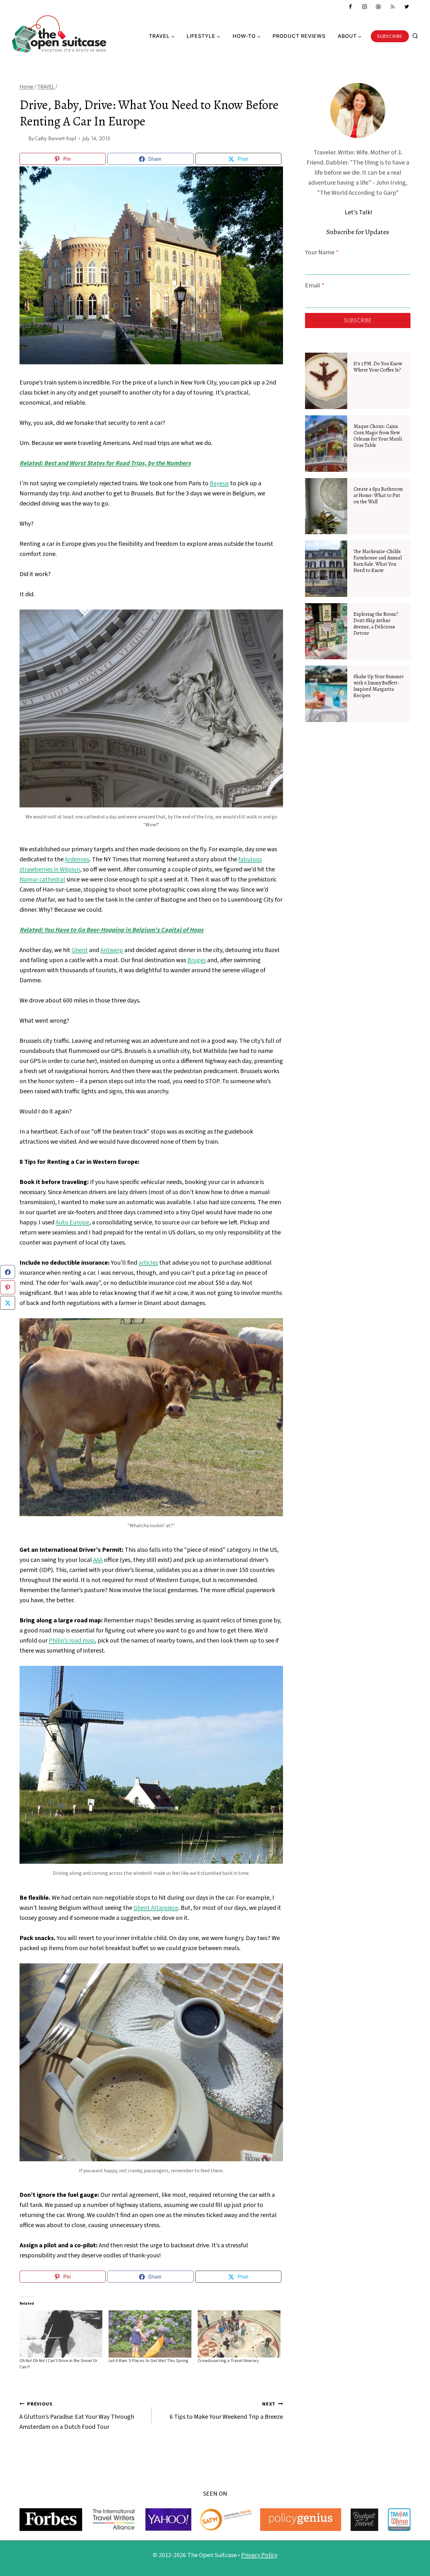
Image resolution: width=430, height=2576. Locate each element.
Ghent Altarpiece (156, 1908)
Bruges (197, 960)
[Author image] (23, 139)
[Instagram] (365, 7)
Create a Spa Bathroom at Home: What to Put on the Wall (378, 495)
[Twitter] (407, 7)
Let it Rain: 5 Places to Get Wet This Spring (148, 2361)
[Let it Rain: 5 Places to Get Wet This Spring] (150, 2334)
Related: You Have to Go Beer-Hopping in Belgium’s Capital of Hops (111, 930)
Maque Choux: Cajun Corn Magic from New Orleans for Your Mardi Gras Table (378, 436)
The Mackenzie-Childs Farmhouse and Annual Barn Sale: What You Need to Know (378, 561)
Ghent (80, 950)
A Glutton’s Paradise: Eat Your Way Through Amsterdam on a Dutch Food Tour (77, 2416)
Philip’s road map (72, 1641)
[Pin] (8, 1287)
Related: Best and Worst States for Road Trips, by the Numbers (105, 463)
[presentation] (326, 381)
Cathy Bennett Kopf (55, 139)
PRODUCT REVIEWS (299, 36)
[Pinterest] (378, 7)
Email (315, 286)
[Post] (8, 1303)
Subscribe (390, 36)
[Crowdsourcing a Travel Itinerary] (239, 2334)
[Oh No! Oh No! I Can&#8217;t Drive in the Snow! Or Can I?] (61, 2334)
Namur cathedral (42, 880)
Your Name (322, 252)
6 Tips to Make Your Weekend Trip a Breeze (226, 2411)
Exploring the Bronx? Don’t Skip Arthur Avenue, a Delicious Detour (376, 624)
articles (148, 1263)
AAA (98, 1560)
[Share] (8, 1272)
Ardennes (77, 859)
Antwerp (112, 950)
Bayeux (219, 483)
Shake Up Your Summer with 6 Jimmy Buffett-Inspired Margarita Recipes (379, 686)
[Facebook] (350, 7)
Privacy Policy (259, 2555)
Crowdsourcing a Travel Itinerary (228, 2361)
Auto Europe (72, 1222)
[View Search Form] (415, 36)
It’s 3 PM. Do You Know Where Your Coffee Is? (378, 367)
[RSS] (393, 7)
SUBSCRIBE (358, 321)
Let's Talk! (359, 212)
